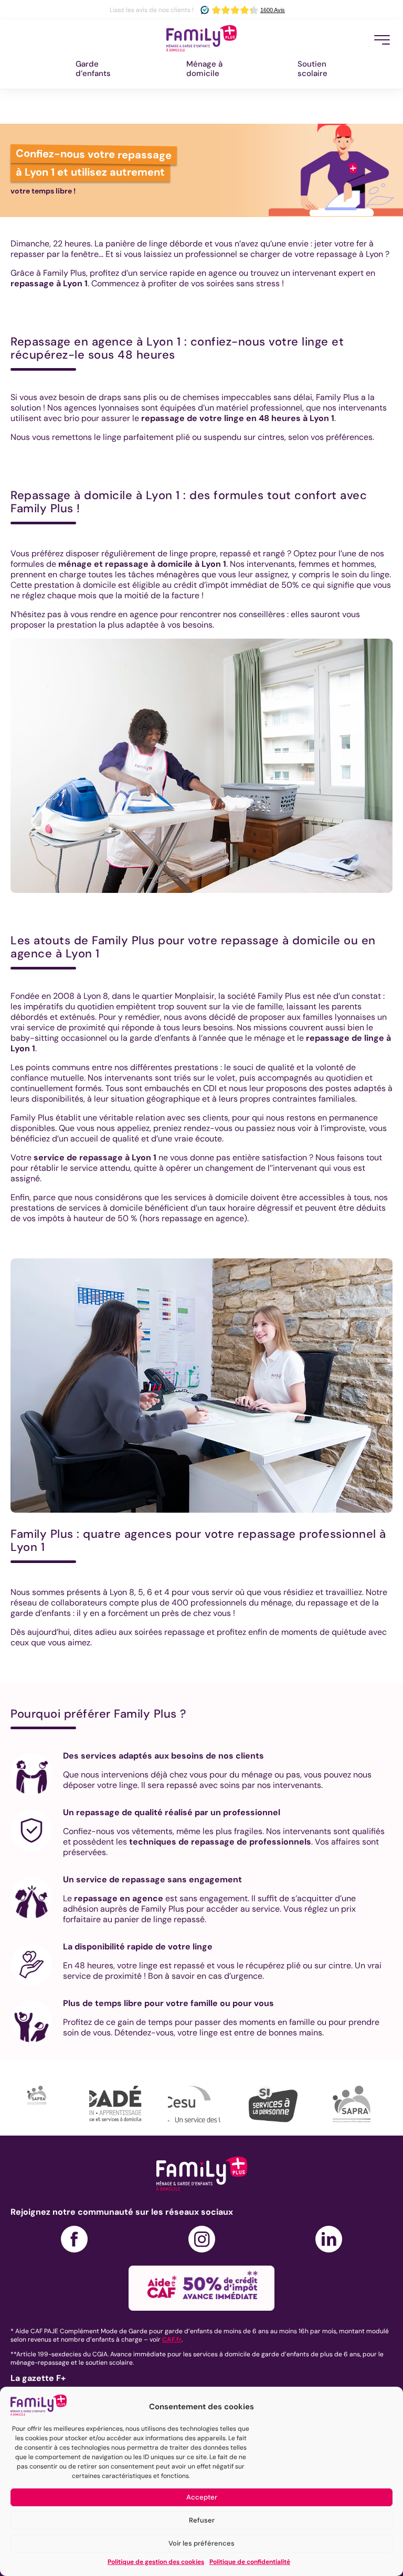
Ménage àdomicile (204, 69)
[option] (50, 2104)
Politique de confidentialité (250, 2562)
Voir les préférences (201, 2543)
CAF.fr (172, 2340)
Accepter (202, 2497)
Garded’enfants (93, 69)
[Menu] (382, 40)
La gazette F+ (38, 2378)
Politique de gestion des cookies (156, 2562)
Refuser (202, 2520)
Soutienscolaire (312, 69)
